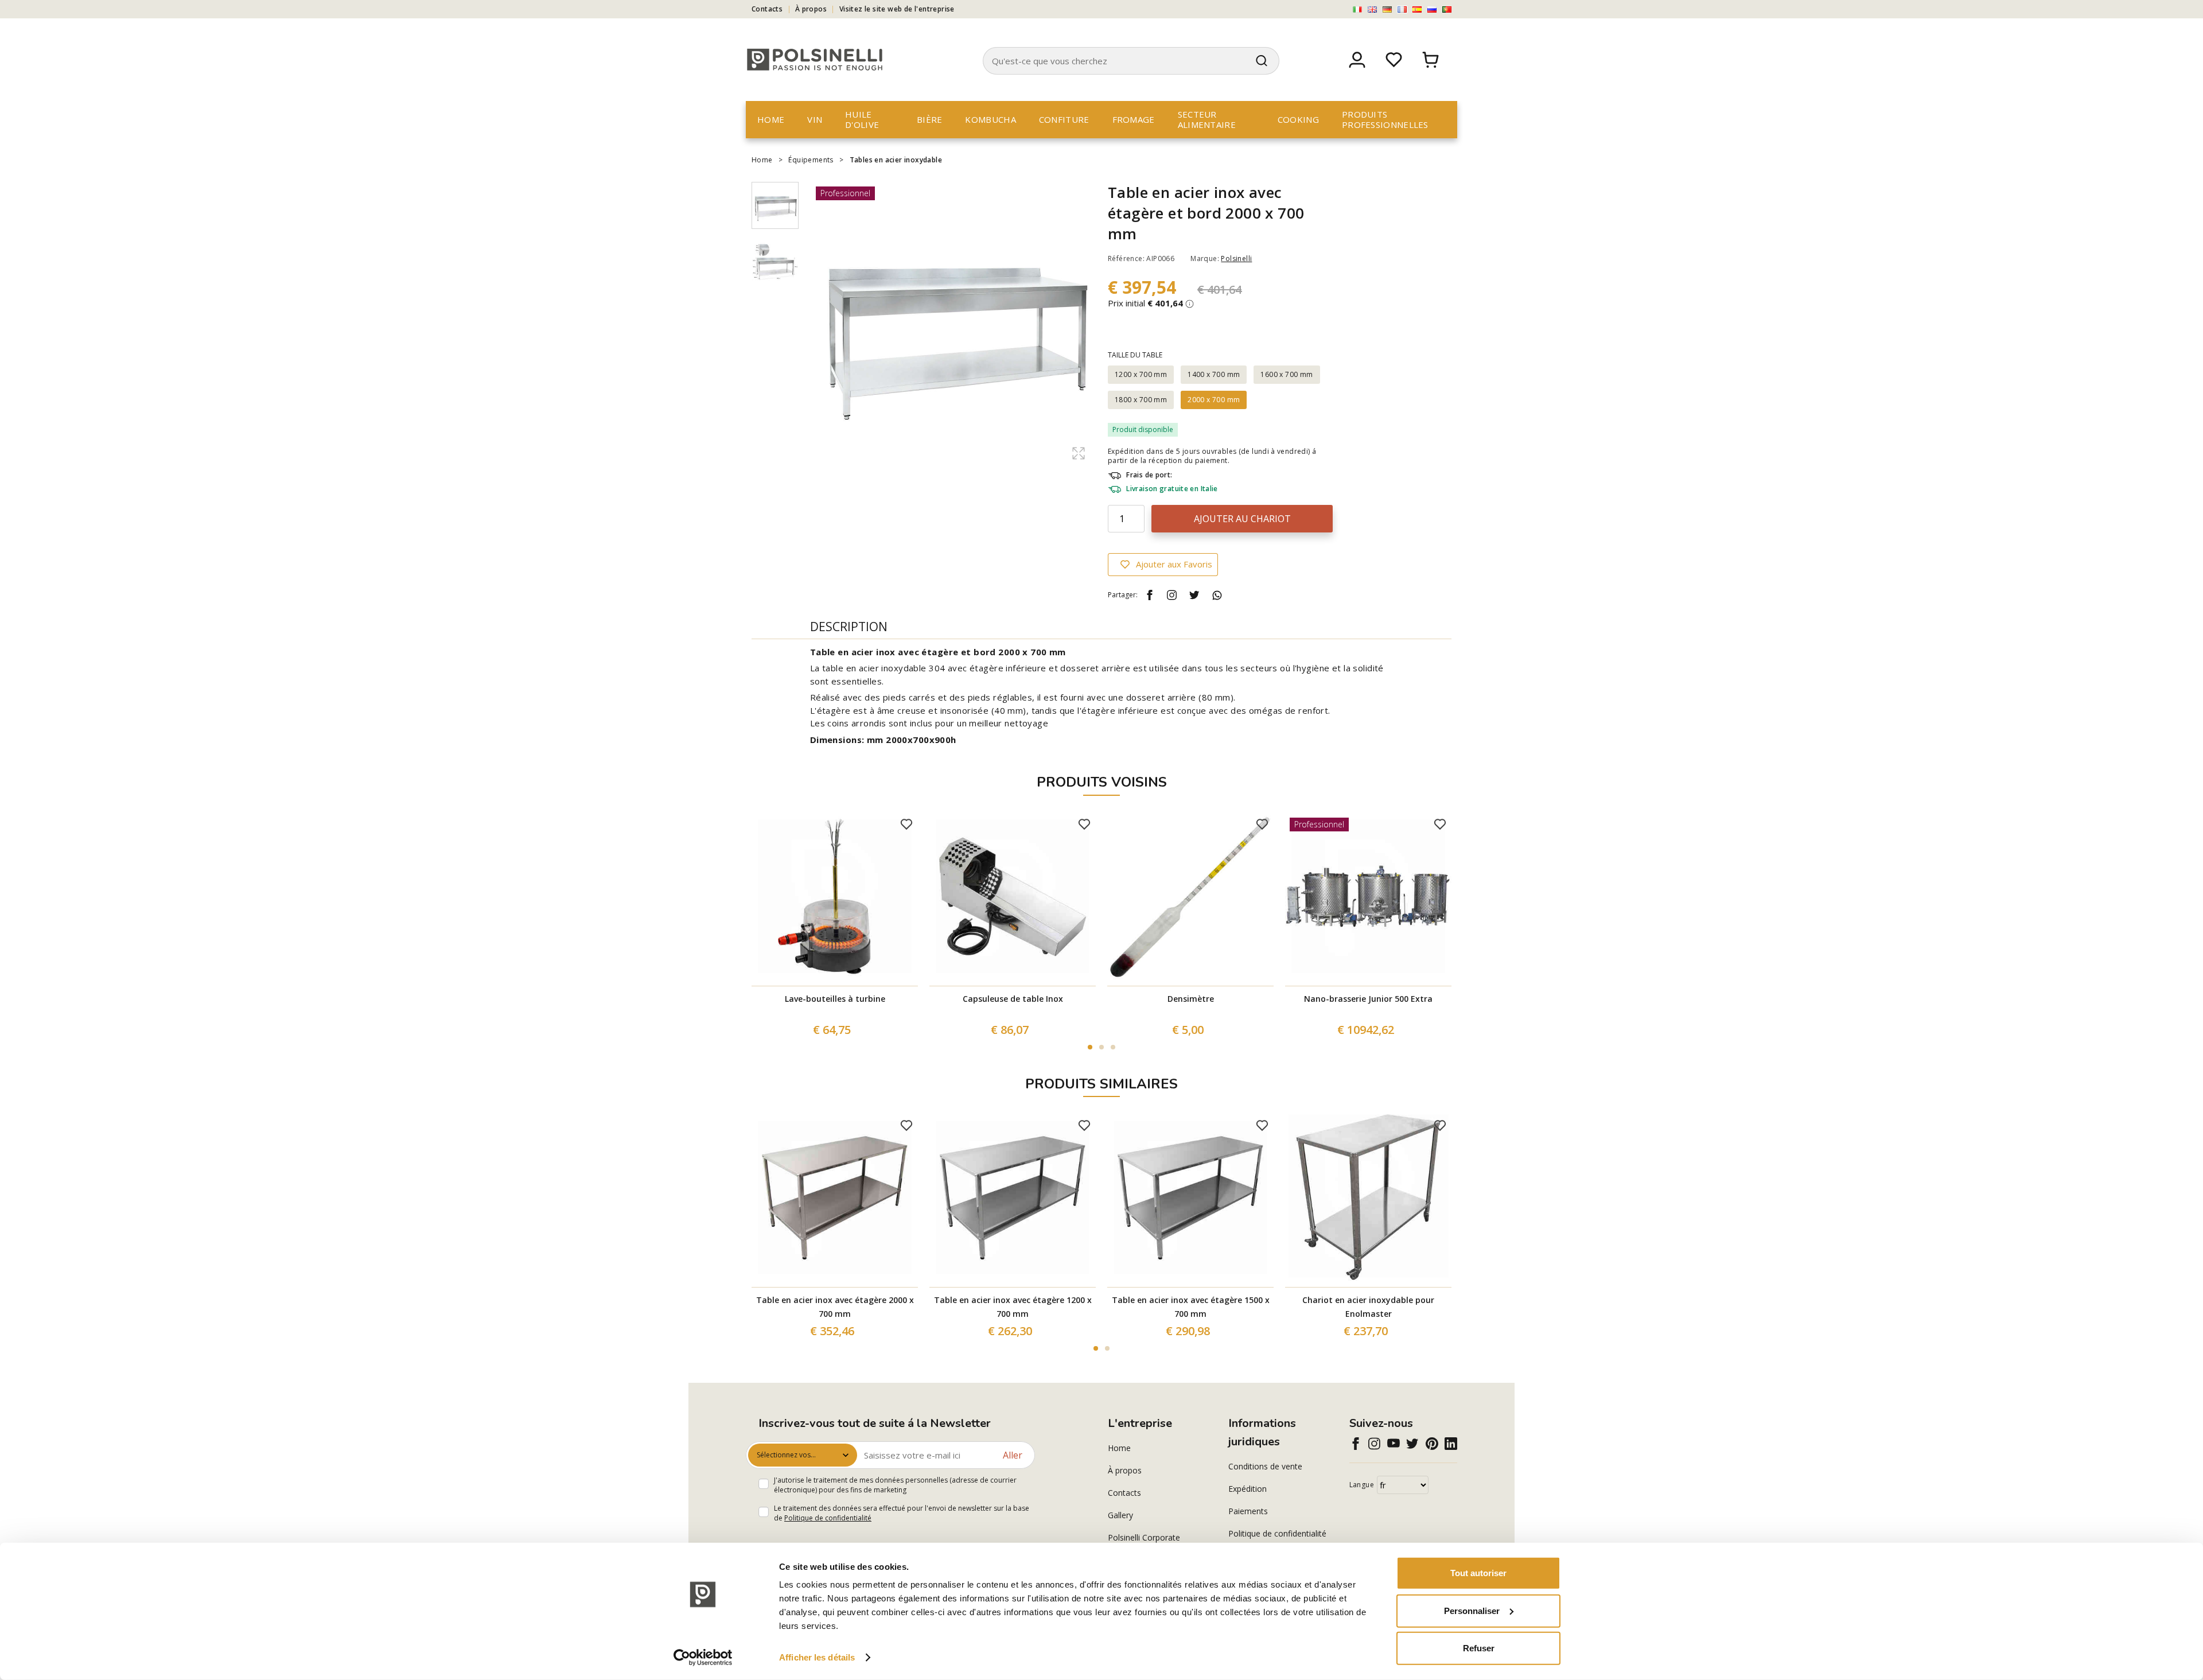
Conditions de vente (1265, 1466)
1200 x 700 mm (1141, 374)
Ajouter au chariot (1242, 519)
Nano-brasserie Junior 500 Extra (1368, 999)
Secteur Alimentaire (1207, 119)
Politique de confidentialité (828, 1518)
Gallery (1120, 1515)
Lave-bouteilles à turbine (835, 999)
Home (771, 119)
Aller (1013, 1455)
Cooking (1298, 119)
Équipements (811, 160)
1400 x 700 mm (1214, 374)
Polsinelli (1236, 258)
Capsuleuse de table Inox (1013, 999)
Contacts (767, 9)
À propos (811, 9)
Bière (930, 119)
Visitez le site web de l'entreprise (897, 9)
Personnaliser (1472, 1610)
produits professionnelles (1385, 119)
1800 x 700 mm (1141, 400)
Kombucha (990, 119)
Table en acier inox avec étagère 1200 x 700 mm (1013, 1307)
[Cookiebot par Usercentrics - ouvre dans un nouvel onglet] (703, 1658)
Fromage (1134, 119)
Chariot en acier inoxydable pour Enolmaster (1368, 1307)
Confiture (1064, 119)
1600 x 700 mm (1287, 374)
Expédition (1248, 1489)
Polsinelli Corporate (1144, 1537)
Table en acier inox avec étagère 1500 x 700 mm (1191, 1307)
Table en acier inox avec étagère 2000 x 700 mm (835, 1307)
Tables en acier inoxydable (896, 160)
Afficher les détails (817, 1657)
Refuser (1479, 1648)
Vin (815, 119)
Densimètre (1191, 999)
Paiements (1248, 1511)
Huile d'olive (862, 119)
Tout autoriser (1478, 1573)
